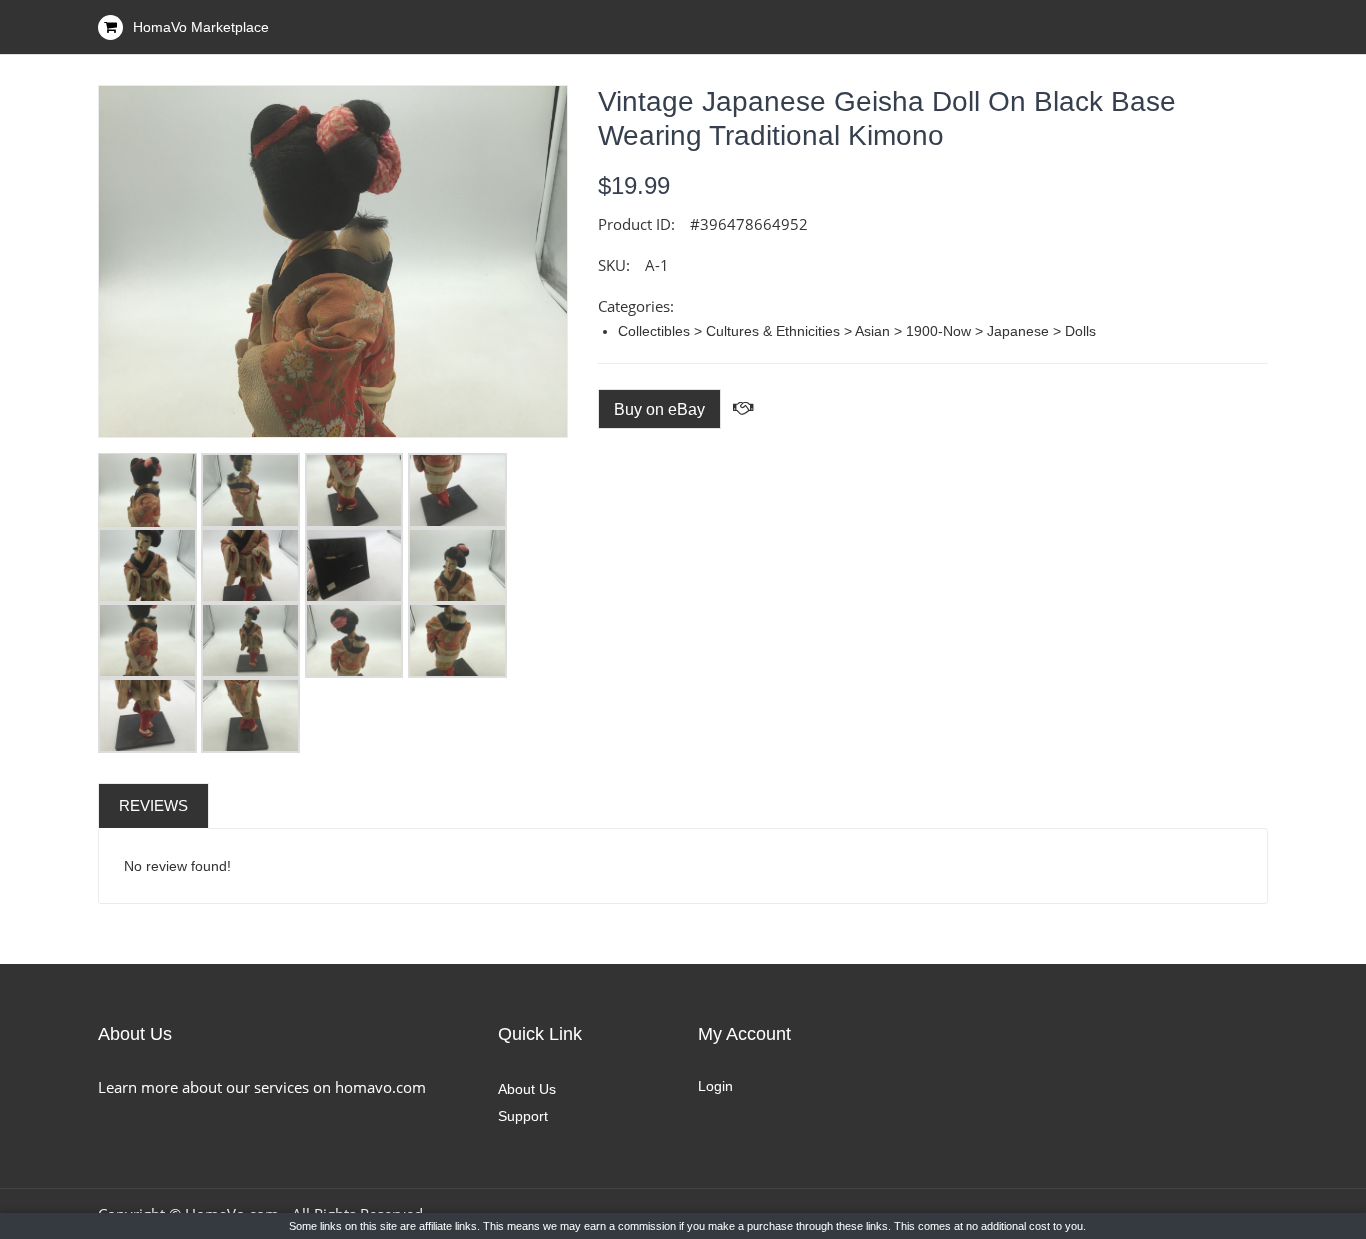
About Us (527, 1089)
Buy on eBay (659, 409)
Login (715, 1086)
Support (523, 1116)
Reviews (153, 805)
